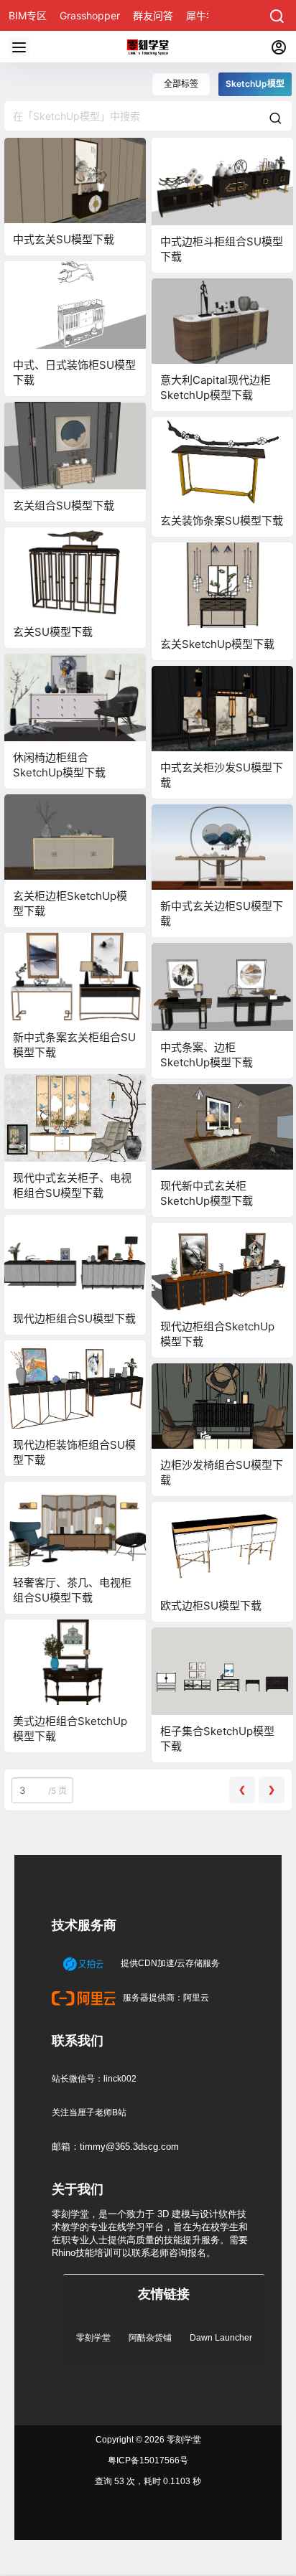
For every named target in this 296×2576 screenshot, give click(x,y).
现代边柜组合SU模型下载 (74, 1318)
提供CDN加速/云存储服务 (169, 1963)
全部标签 (181, 84)
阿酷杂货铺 (150, 2338)
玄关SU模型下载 (53, 632)
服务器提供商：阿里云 (165, 1998)
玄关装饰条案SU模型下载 (222, 521)
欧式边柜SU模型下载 (211, 1606)
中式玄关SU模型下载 (64, 239)
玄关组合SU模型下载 (64, 506)
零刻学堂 (93, 2338)
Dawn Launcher (221, 2338)
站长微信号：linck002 (94, 2079)
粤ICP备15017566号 (148, 2460)
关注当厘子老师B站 (89, 2112)
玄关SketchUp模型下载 (217, 644)
